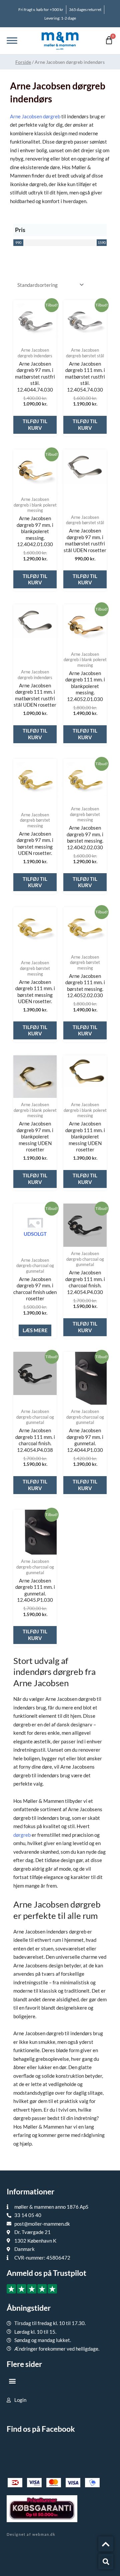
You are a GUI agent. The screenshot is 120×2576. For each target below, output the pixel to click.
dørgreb (22, 1835)
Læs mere (35, 1330)
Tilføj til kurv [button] (35, 424)
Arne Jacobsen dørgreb (35, 116)
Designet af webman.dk (31, 2534)
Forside (23, 62)
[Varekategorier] (12, 41)
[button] (12, 2381)
